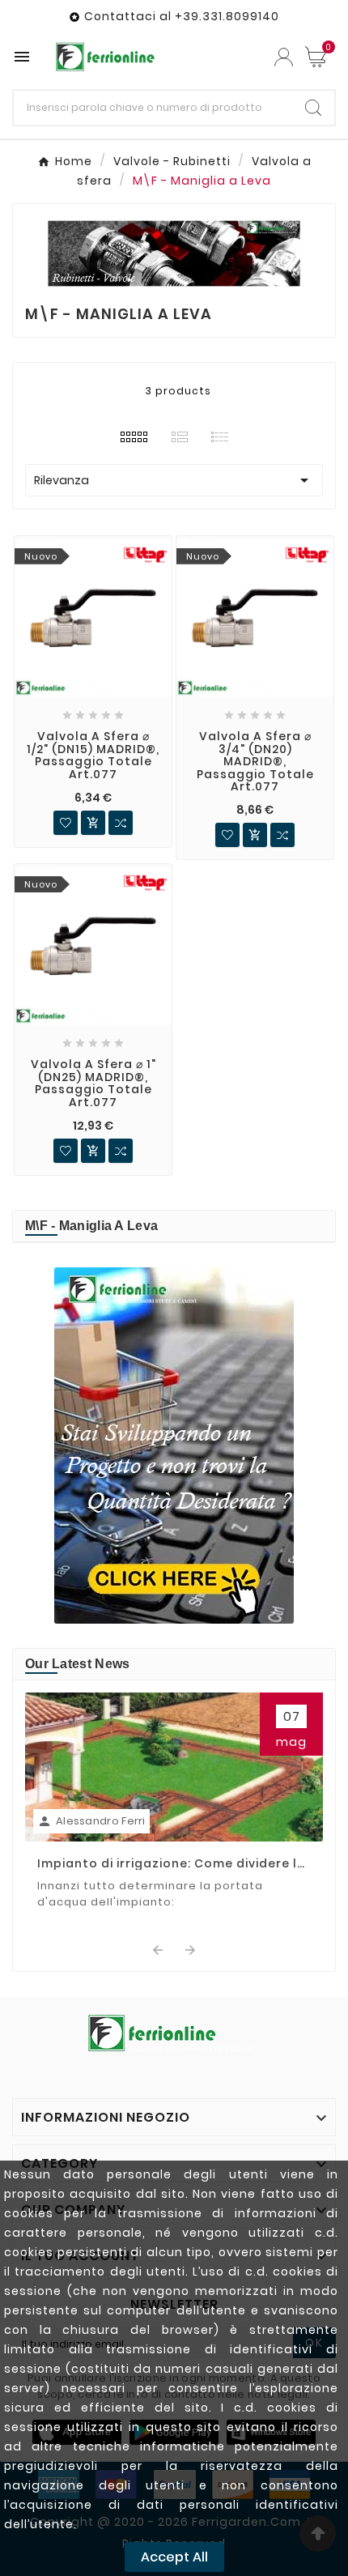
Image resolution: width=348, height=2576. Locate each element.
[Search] (313, 108)
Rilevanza (174, 480)
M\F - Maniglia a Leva (91, 1226)
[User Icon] (284, 57)
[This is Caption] (174, 1446)
